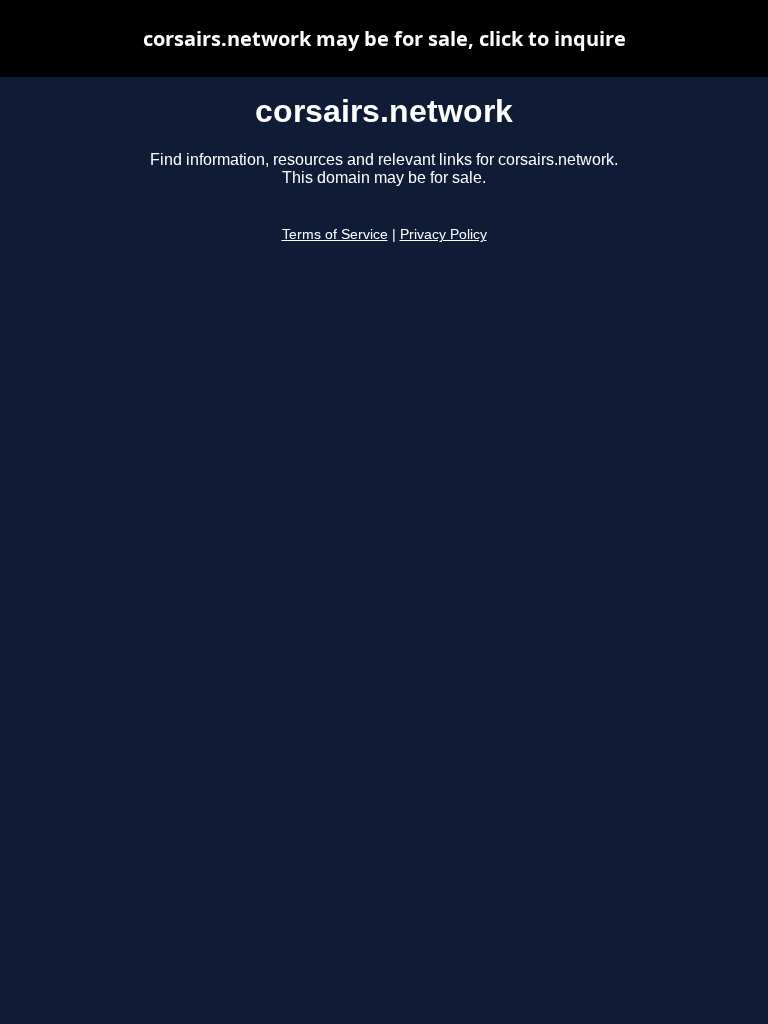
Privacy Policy (443, 234)
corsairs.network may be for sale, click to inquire (384, 38)
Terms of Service (335, 234)
